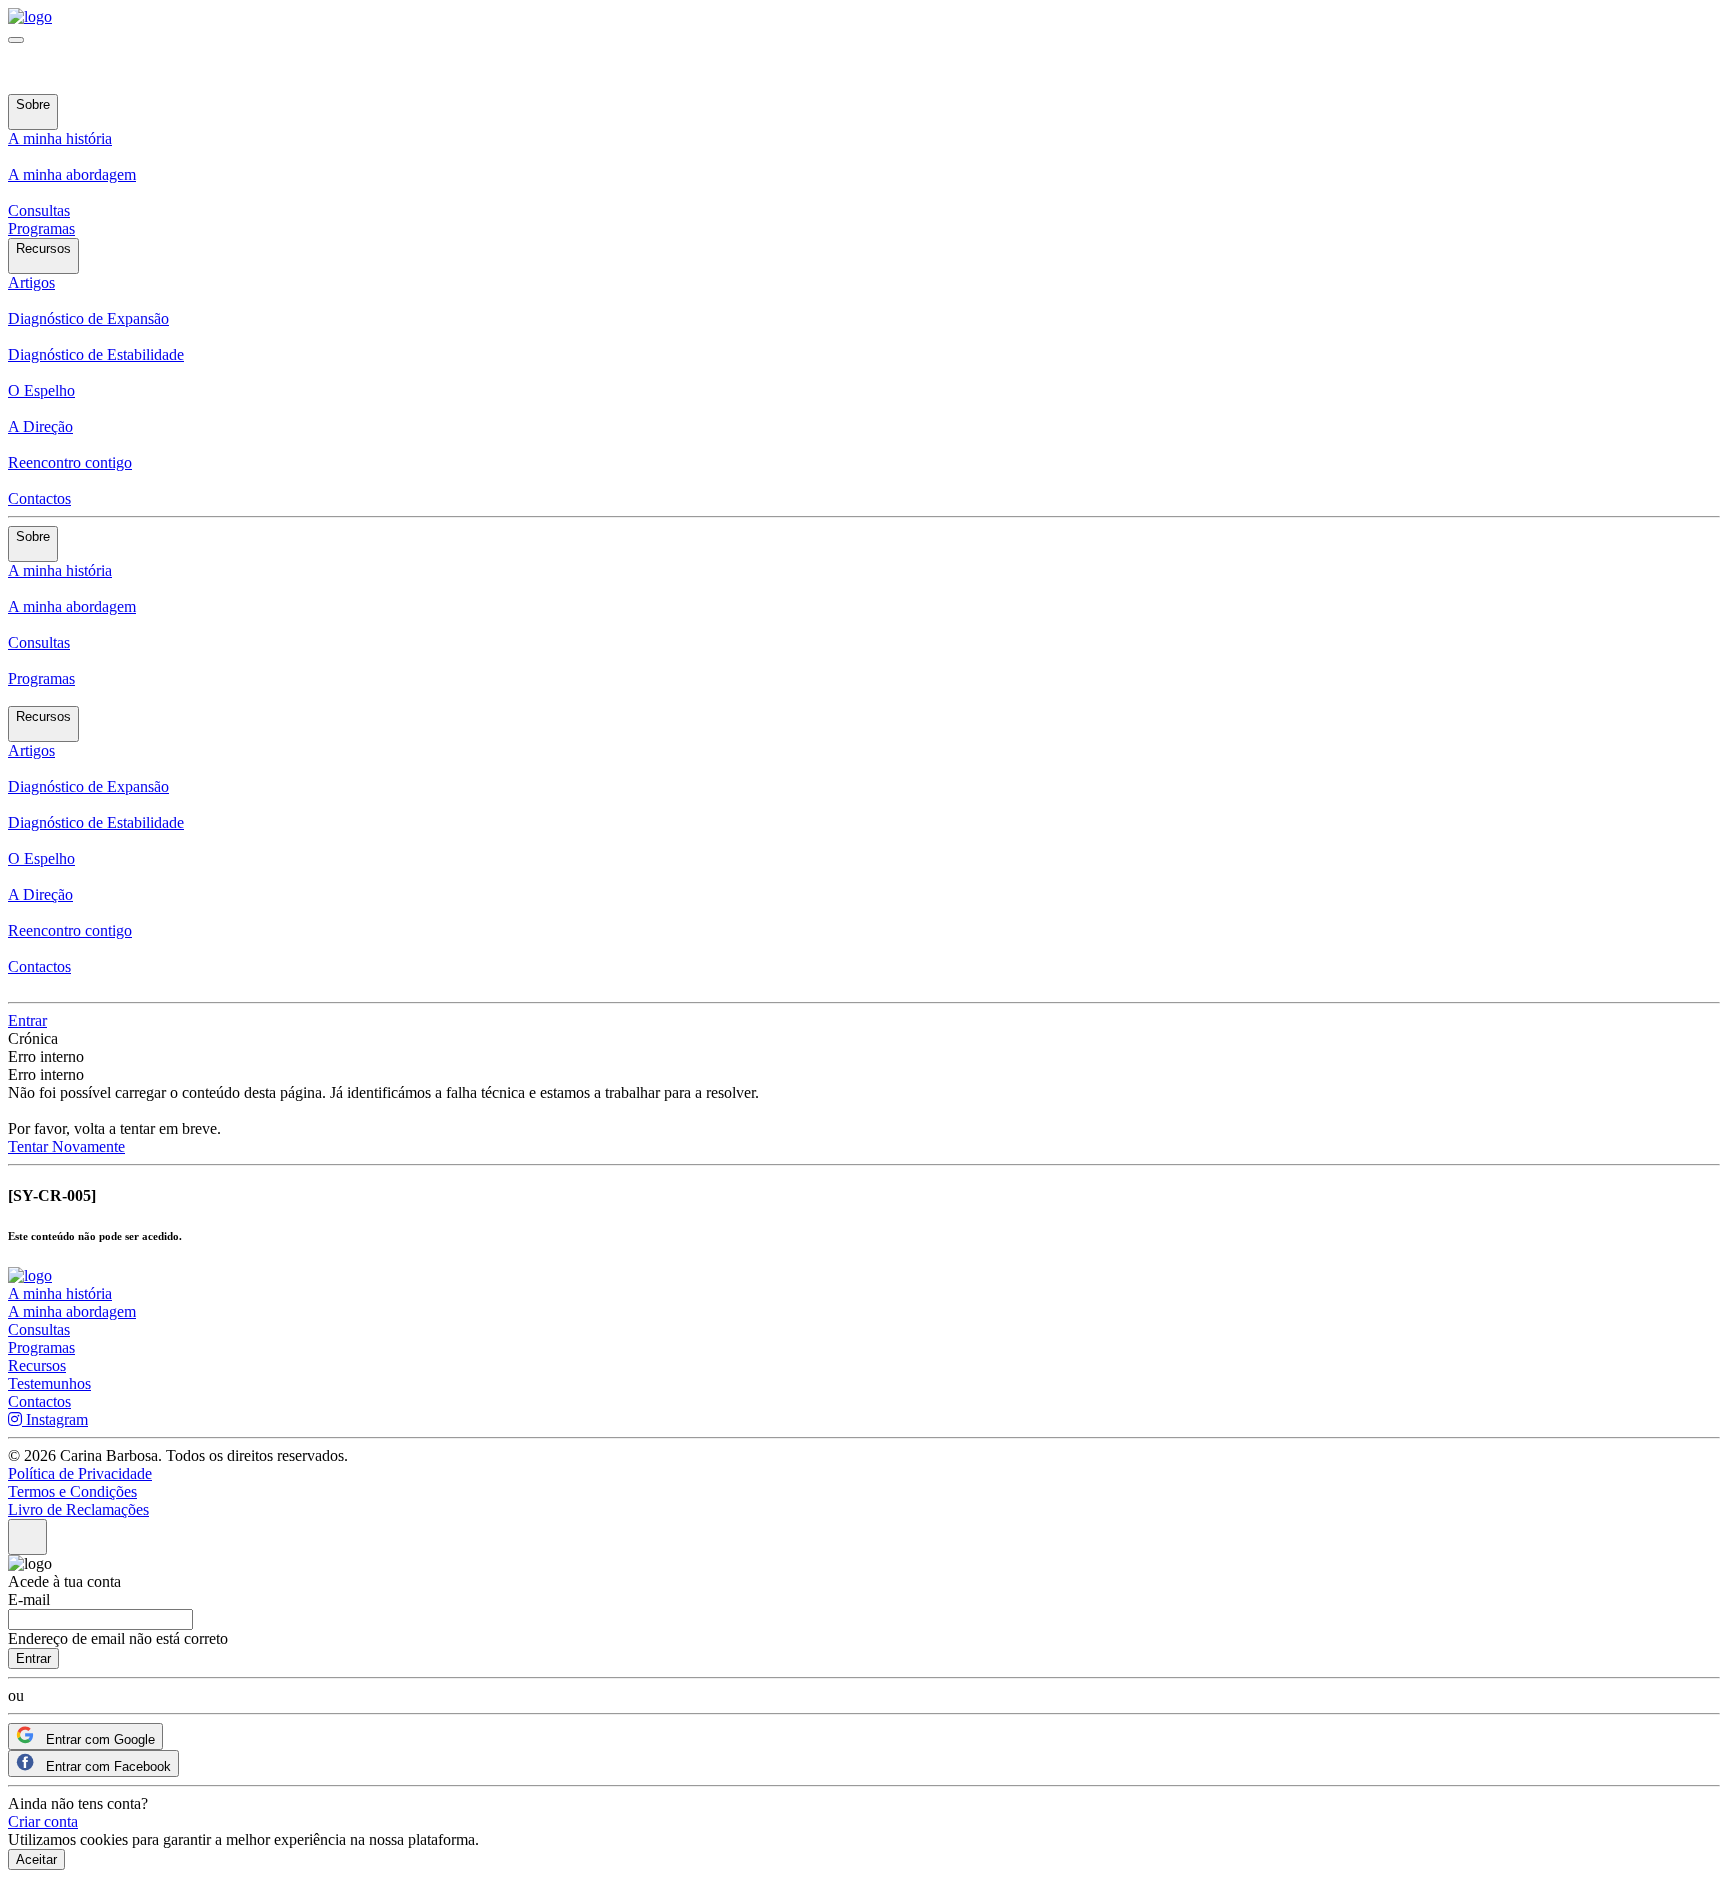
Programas (41, 228)
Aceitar (36, 1859)
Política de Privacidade (80, 1473)
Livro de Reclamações (78, 1509)
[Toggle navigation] (16, 40)
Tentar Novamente (66, 1146)
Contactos (39, 498)
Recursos (37, 1365)
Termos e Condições (72, 1491)
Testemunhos (49, 1383)
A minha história (60, 1293)
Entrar (27, 1020)
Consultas (39, 210)
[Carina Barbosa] (30, 16)
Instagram (55, 1419)
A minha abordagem (72, 1311)
